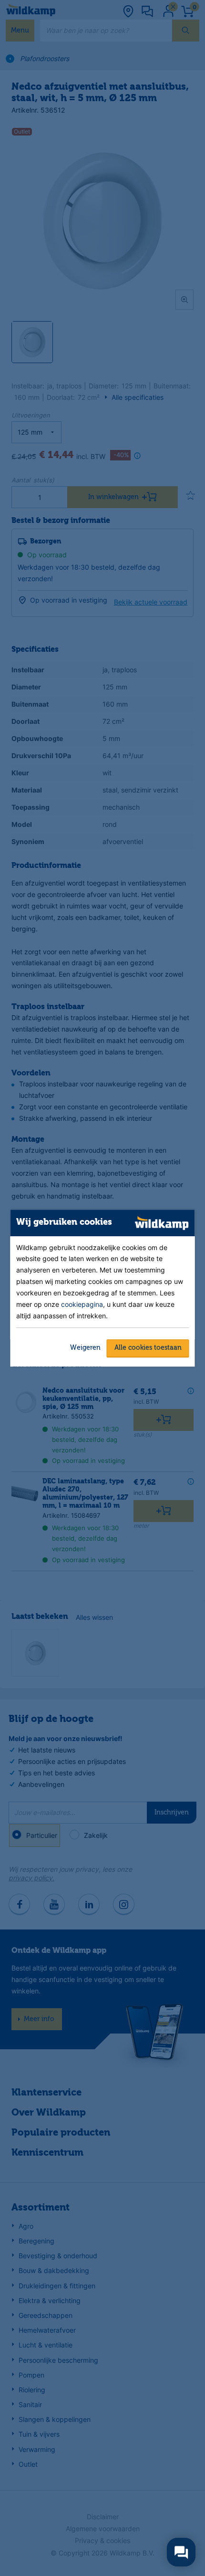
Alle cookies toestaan (148, 1348)
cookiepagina (82, 1304)
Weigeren (85, 1348)
